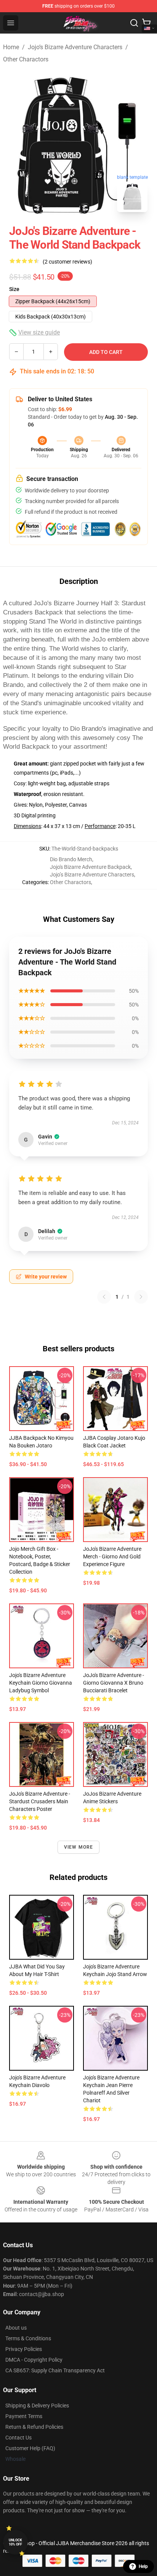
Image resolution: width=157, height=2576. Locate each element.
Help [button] (143, 2566)
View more (79, 1847)
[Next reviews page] (141, 1297)
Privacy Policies (24, 2349)
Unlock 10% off (15, 2542)
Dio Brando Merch (71, 859)
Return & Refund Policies (34, 2427)
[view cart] (146, 23)
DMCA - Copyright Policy (34, 2360)
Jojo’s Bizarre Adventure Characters (75, 47)
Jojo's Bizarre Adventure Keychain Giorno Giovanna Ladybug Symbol (41, 1683)
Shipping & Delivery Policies (37, 2406)
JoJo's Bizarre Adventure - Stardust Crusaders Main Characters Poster (40, 1801)
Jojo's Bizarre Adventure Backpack (90, 867)
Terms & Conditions (28, 2338)
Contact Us (18, 2438)
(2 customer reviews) (67, 262)
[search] (134, 23)
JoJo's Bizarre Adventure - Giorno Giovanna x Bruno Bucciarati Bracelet (114, 1683)
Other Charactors (26, 59)
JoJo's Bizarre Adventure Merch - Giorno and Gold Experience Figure (112, 1557)
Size (14, 289)
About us (16, 2328)
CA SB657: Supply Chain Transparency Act (55, 2370)
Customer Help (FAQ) (30, 2448)
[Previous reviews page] (104, 1297)
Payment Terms (24, 2416)
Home (11, 47)
